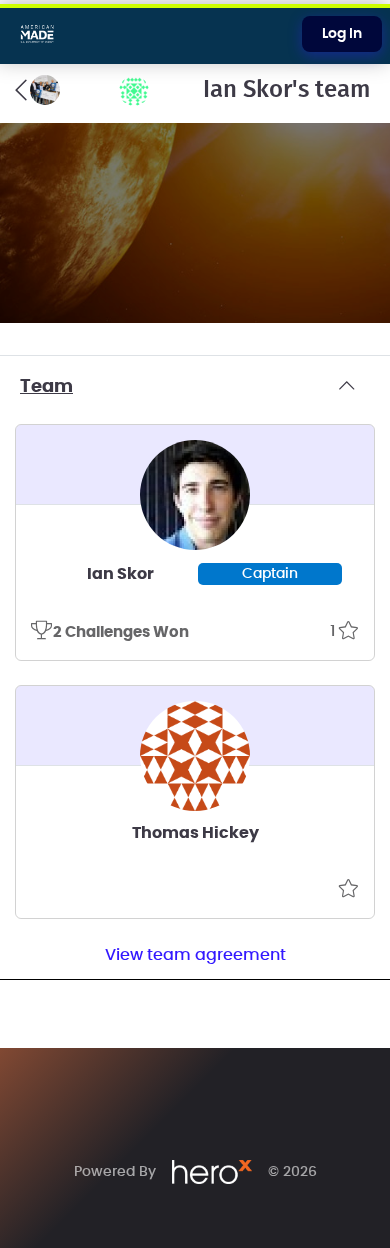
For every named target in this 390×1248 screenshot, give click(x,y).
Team (46, 387)
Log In (342, 34)
